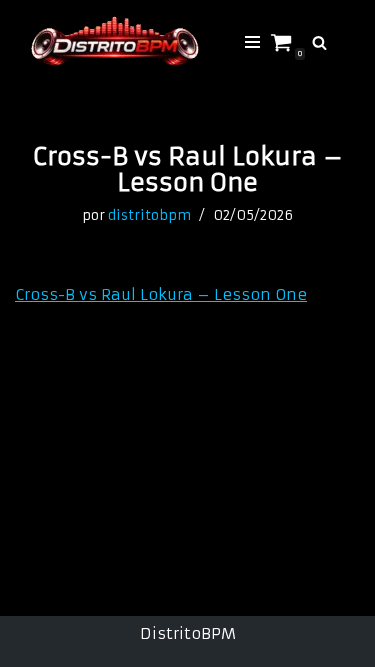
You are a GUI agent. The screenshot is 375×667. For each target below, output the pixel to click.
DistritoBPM (188, 633)
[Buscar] (319, 42)
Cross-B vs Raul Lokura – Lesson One (161, 294)
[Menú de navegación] (252, 42)
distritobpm (149, 215)
